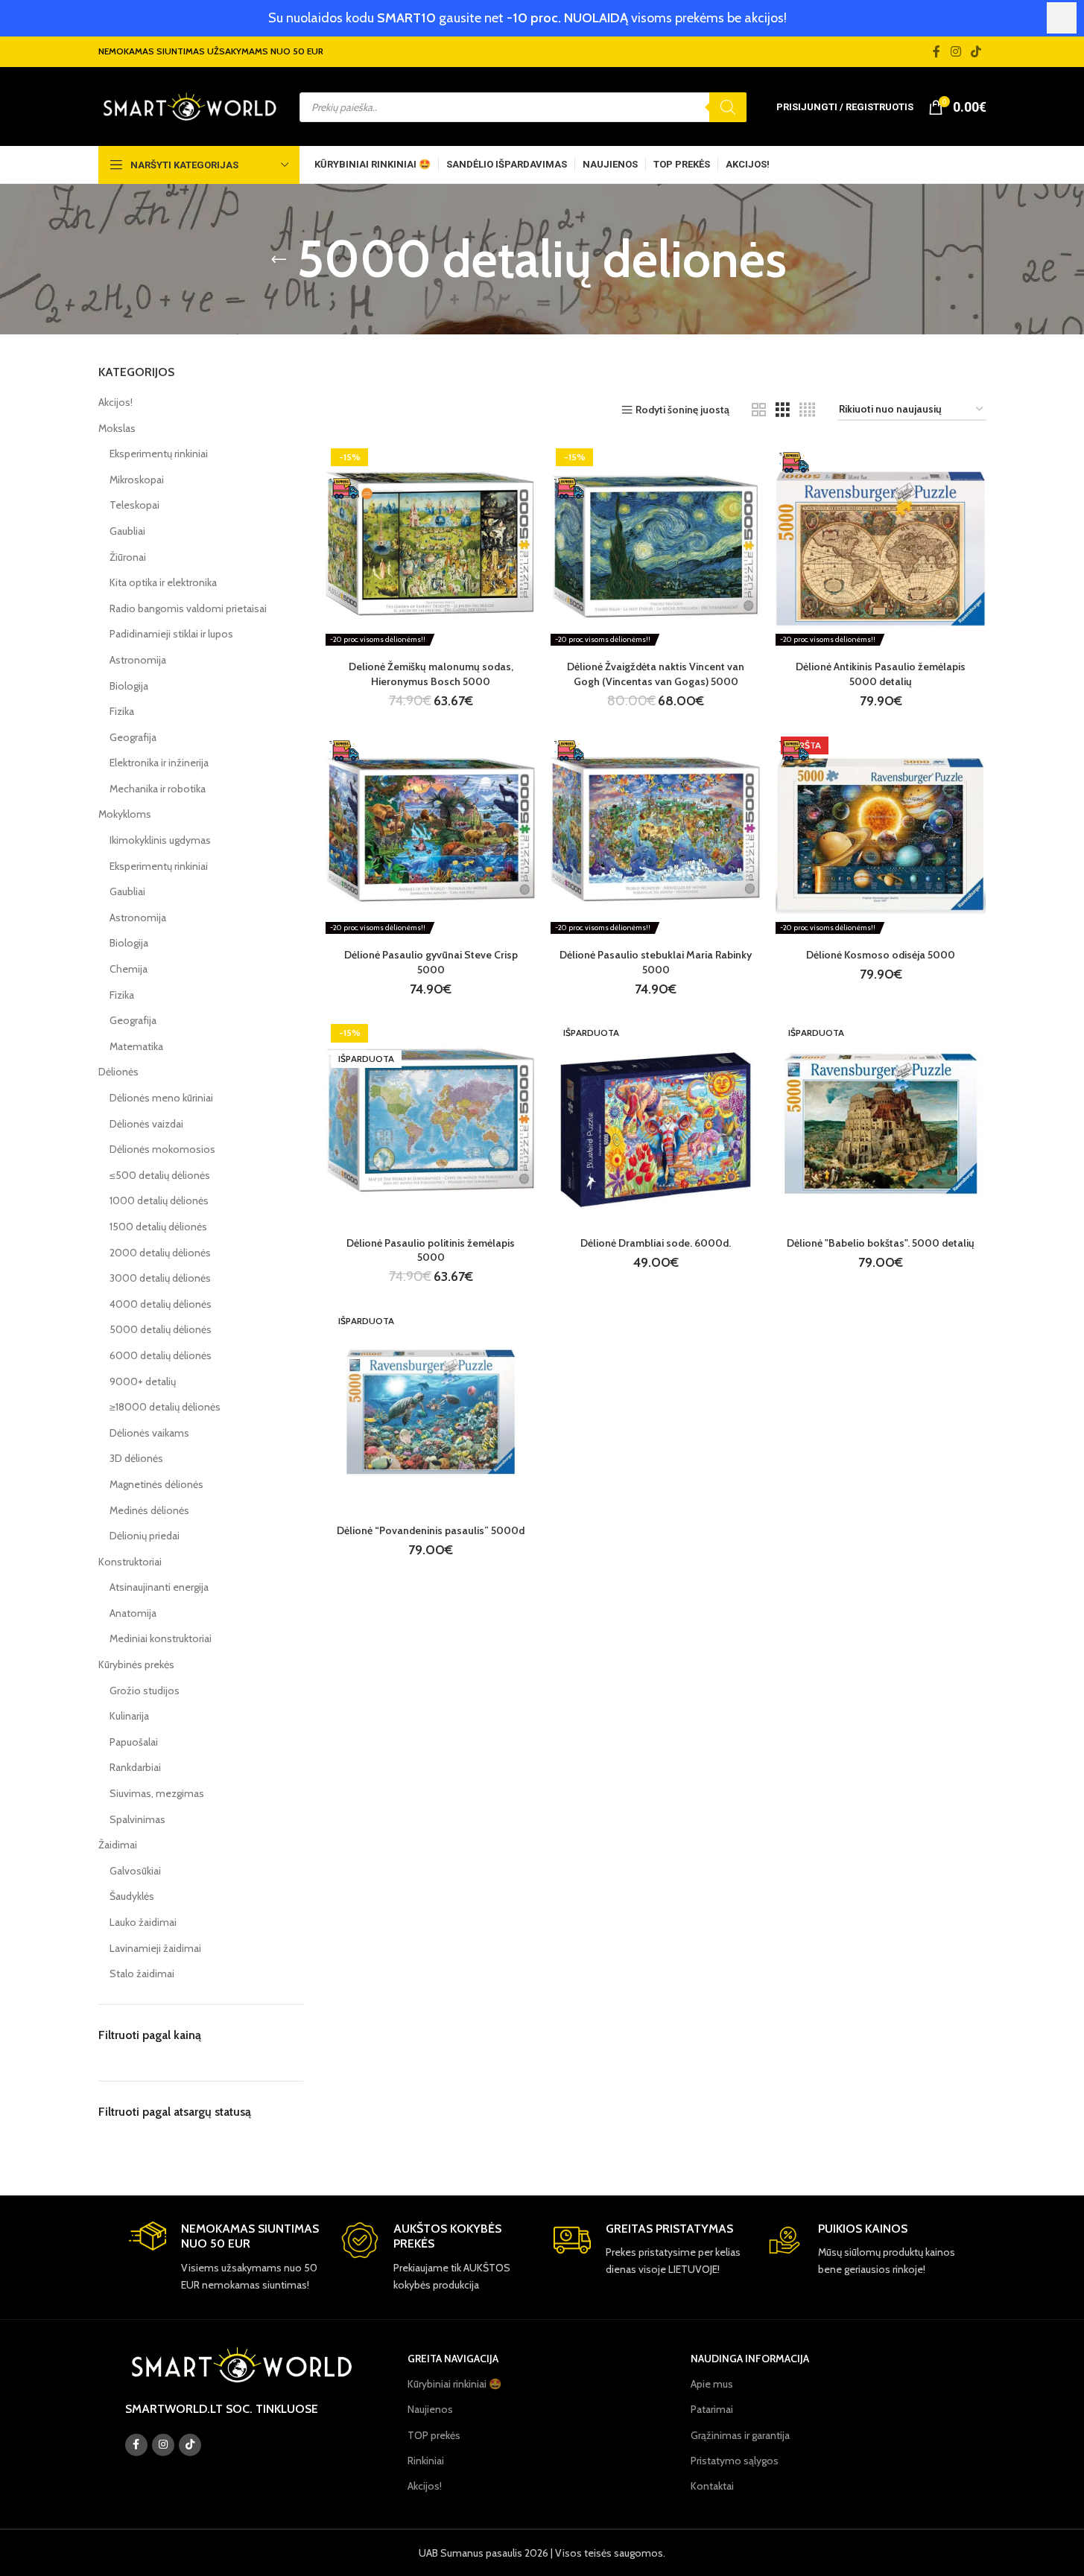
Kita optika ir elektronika (163, 582)
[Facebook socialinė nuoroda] (936, 52)
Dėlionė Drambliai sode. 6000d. (656, 1243)
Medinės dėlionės (149, 1510)
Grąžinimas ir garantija (740, 2435)
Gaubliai (127, 531)
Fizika (122, 711)
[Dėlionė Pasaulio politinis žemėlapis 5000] (431, 1124)
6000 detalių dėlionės (161, 1355)
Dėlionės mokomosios (162, 1149)
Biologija (129, 686)
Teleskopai (134, 505)
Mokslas (117, 428)
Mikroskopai (137, 480)
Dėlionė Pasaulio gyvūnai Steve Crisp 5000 (431, 962)
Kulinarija (129, 1716)
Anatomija (133, 1613)
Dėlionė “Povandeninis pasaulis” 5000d (431, 1530)
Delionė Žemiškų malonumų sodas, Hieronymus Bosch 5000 (431, 674)
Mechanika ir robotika (158, 789)
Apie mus (712, 2384)
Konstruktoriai (130, 1562)
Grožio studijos (145, 1691)
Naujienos (430, 2409)
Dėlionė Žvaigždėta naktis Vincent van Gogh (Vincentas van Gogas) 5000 (656, 674)
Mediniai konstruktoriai (161, 1638)
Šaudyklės (132, 1896)
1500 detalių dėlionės (158, 1227)
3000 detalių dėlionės (160, 1278)
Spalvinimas (137, 1819)
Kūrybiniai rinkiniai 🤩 (454, 2384)
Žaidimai (118, 1845)
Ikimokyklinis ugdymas (160, 840)
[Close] (1062, 18)
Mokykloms (125, 814)
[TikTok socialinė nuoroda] (976, 52)
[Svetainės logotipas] (190, 106)
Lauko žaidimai (143, 1922)
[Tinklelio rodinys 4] (807, 410)
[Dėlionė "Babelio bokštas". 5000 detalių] (881, 1124)
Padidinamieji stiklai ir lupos (171, 634)
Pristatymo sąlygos (735, 2461)
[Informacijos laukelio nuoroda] (224, 2257)
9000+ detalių (143, 1381)
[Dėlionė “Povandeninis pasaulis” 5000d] (431, 1412)
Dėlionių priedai (145, 1536)
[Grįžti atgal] (279, 259)
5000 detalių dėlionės (161, 1329)
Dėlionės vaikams (149, 1433)
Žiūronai (128, 557)
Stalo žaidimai (142, 1974)
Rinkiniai (426, 2461)
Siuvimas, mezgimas (157, 1793)
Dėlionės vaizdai (146, 1124)
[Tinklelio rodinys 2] (759, 410)
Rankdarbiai (135, 1767)
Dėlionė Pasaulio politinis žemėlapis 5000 (431, 1250)
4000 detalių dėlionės (161, 1304)
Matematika (136, 1046)
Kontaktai (712, 2486)
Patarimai (712, 2409)
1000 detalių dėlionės (159, 1200)
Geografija (133, 737)
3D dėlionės (136, 1458)
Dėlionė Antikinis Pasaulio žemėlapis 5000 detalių (881, 674)
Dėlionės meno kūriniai (161, 1098)
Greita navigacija (453, 2359)
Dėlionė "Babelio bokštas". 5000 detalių (881, 1243)
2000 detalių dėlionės (160, 1253)
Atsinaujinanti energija (159, 1587)
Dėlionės (118, 1072)
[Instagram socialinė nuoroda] (955, 52)
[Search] (728, 107)
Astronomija (138, 660)
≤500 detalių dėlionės (160, 1175)
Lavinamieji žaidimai (155, 1948)
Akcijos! (115, 402)
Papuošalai (134, 1742)
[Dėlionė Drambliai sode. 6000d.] (656, 1124)
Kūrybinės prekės (136, 1664)
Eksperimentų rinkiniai (159, 454)
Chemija (129, 969)
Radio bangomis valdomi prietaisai (188, 608)
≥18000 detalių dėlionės (165, 1407)
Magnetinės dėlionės (156, 1484)
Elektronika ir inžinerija (159, 763)
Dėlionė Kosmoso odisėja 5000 (881, 955)
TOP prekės (434, 2435)
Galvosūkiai (135, 1871)
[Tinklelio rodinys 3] (783, 410)
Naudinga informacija (750, 2359)
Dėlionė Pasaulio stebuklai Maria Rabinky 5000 (656, 962)
